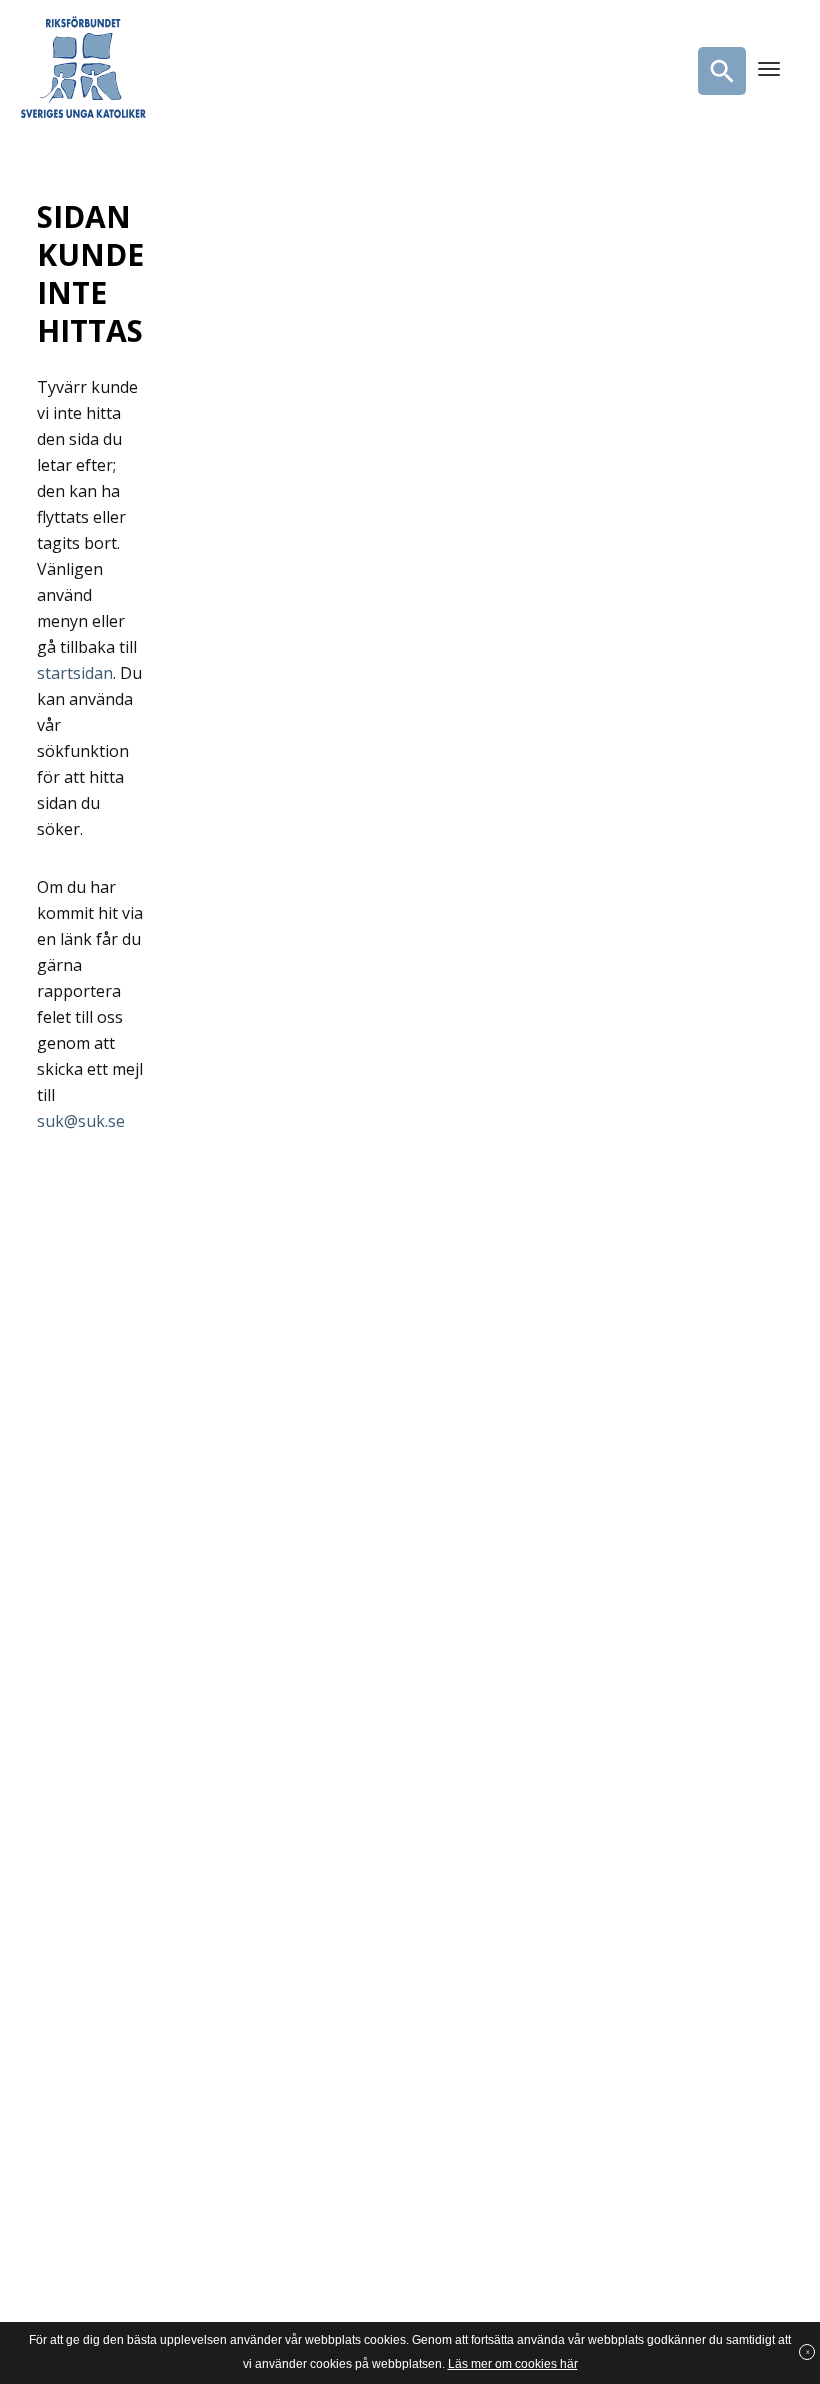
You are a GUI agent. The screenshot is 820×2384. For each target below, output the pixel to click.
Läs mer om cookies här (513, 2364)
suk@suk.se (81, 1121)
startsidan (75, 673)
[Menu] (769, 71)
